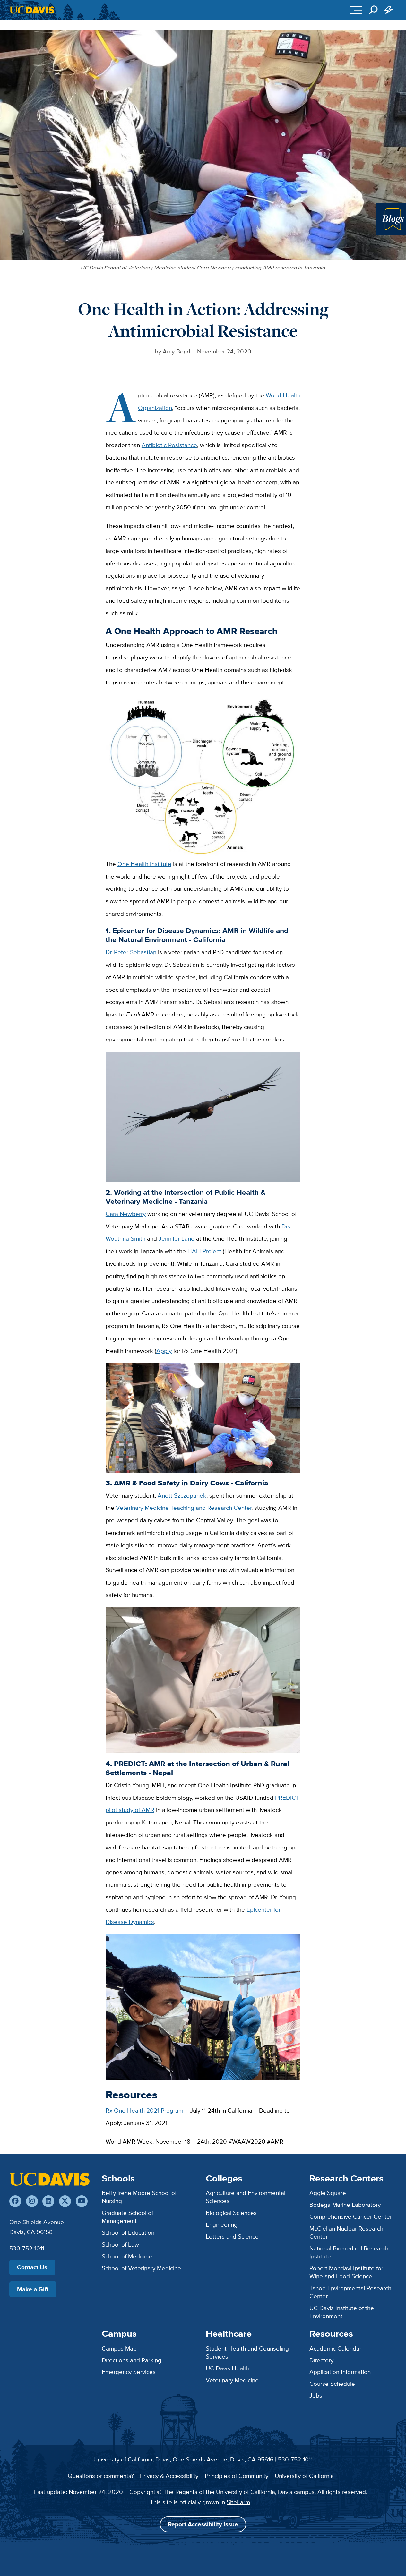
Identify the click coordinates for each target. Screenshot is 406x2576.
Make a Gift (33, 2289)
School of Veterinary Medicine (141, 2268)
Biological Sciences (231, 2213)
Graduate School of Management (127, 2217)
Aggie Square (328, 2193)
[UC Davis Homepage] (32, 10)
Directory (321, 2360)
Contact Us (32, 2267)
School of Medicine (127, 2256)
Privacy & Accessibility (169, 2476)
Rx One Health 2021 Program (144, 2110)
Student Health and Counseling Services (247, 2352)
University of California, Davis (132, 2459)
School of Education (128, 2232)
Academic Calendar (335, 2348)
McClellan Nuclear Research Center (346, 2232)
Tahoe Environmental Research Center (350, 2292)
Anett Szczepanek (182, 1495)
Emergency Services (129, 2372)
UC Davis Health (228, 2368)
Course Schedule (332, 2384)
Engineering (222, 2224)
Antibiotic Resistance (169, 445)
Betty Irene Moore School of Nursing (139, 2197)
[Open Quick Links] (389, 10)
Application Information (340, 2372)
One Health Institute (144, 864)
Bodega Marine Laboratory (345, 2205)
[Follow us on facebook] (15, 2201)
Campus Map (119, 2348)
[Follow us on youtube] (82, 2201)
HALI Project (204, 1251)
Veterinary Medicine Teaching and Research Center (184, 1508)
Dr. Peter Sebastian (131, 952)
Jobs (316, 2395)
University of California (304, 2476)
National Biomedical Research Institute (349, 2252)
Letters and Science (232, 2236)
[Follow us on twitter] (65, 2201)
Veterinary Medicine (232, 2380)
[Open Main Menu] (356, 10)
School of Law (120, 2244)
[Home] (49, 2179)
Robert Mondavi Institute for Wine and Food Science (346, 2272)
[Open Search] (373, 10)
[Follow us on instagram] (32, 2201)
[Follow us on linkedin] (48, 2201)
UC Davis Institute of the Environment (342, 2312)
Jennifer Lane (177, 1238)
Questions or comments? (101, 2476)
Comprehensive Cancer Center (351, 2216)
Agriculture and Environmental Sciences (246, 2197)
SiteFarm (238, 2502)
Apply (164, 1351)
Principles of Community (237, 2476)
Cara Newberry (126, 1214)
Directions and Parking (132, 2360)
